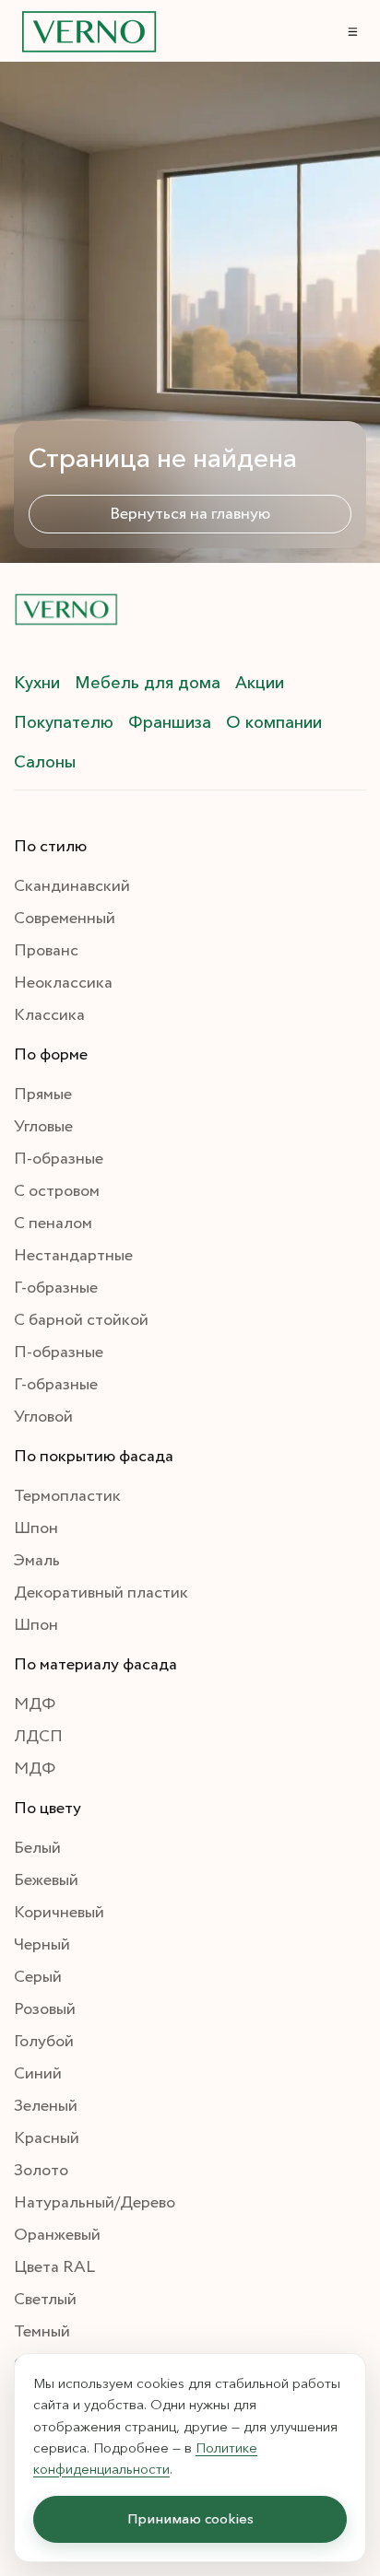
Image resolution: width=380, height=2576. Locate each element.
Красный (47, 2138)
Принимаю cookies (190, 2519)
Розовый (45, 2009)
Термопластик (67, 1496)
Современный (65, 919)
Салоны (45, 762)
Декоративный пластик (101, 1593)
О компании (274, 722)
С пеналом (53, 1224)
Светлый (45, 2300)
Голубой (44, 2042)
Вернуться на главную (190, 514)
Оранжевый (57, 2235)
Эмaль (37, 1561)
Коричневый (59, 1913)
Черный (42, 1945)
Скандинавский (72, 886)
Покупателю (64, 722)
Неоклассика (63, 983)
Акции (260, 683)
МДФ (35, 1704)
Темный (42, 2332)
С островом (57, 1191)
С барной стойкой (81, 1320)
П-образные (59, 1159)
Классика (49, 1015)
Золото (41, 2171)
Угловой (43, 1417)
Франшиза (170, 722)
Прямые (43, 1095)
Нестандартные (73, 1256)
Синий (38, 2074)
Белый (37, 1848)
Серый (38, 1977)
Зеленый (46, 2106)
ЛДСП (38, 1737)
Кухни (37, 683)
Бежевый (46, 1880)
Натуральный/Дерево (95, 2203)
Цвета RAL (54, 2267)
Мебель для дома (148, 683)
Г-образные (56, 1288)
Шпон (36, 1528)
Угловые (43, 1127)
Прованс (46, 951)
